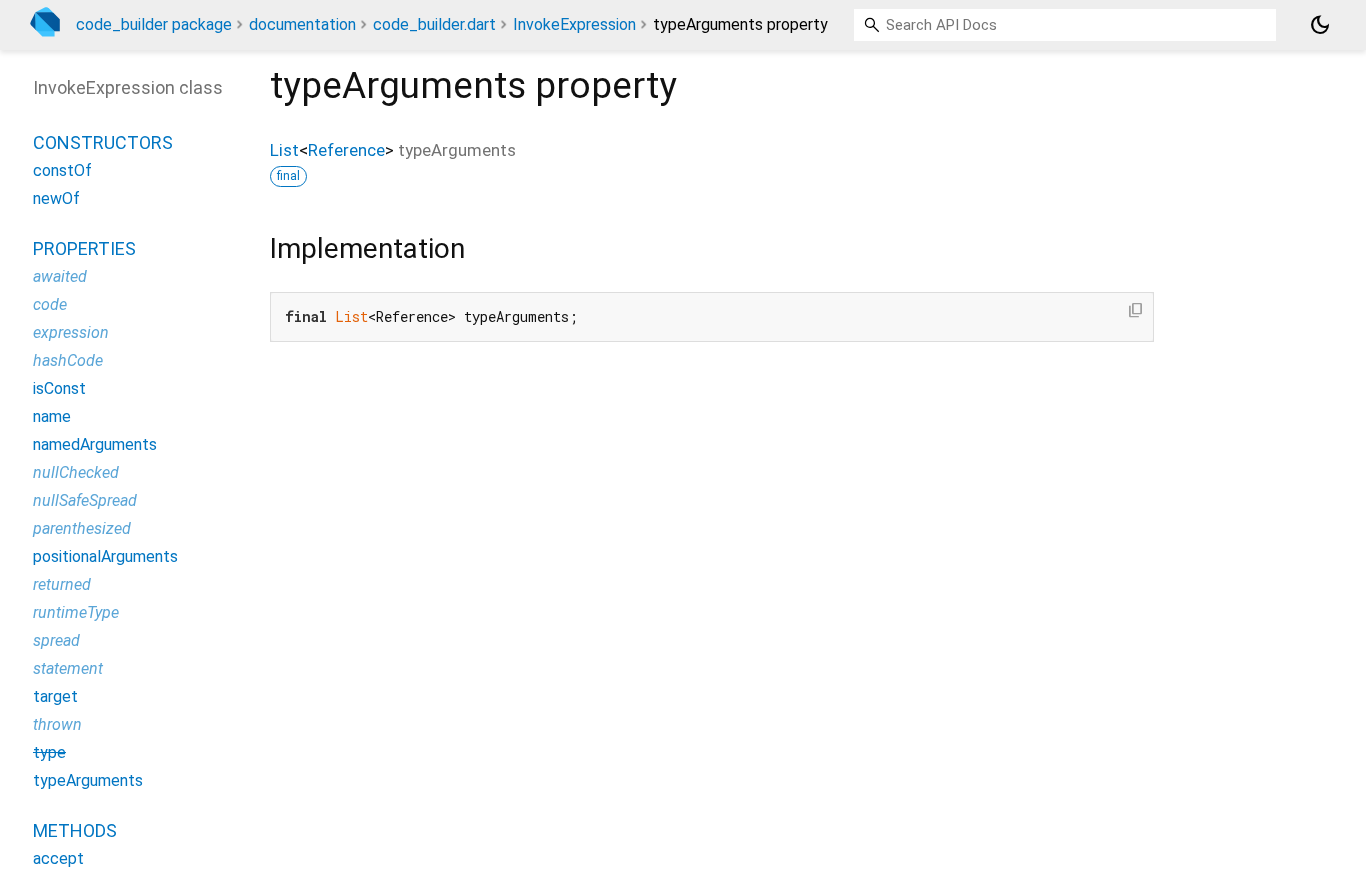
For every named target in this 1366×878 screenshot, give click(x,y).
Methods (75, 830)
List (284, 150)
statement (68, 668)
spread (56, 640)
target (55, 696)
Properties (84, 248)
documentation (302, 24)
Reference (346, 150)
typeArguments (88, 780)
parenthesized (82, 528)
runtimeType (76, 612)
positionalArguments (105, 556)
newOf (56, 198)
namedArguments (95, 444)
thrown (57, 724)
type (49, 752)
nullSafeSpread (85, 500)
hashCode (68, 360)
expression (71, 332)
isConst (59, 388)
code (50, 304)
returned (62, 584)
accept (58, 858)
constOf (62, 170)
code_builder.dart (434, 24)
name (52, 416)
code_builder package (154, 24)
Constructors (103, 142)
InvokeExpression (574, 24)
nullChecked (76, 472)
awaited (60, 276)
